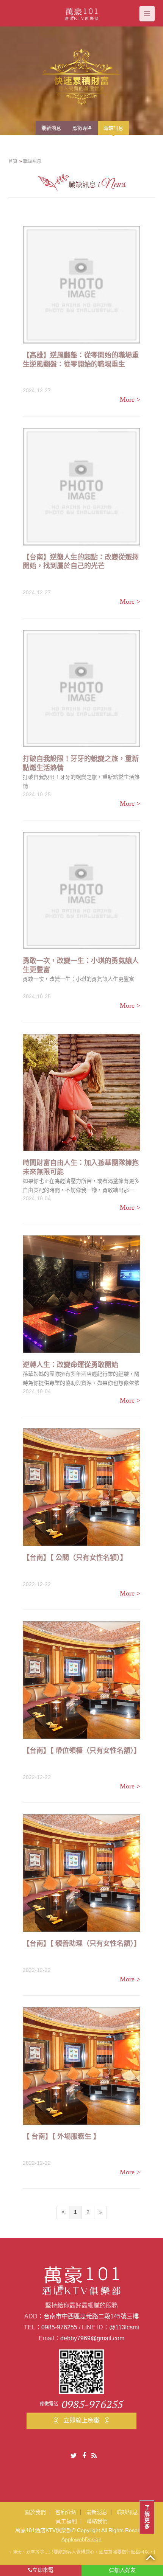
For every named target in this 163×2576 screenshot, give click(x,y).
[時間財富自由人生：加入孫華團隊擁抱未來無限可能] (82, 1093)
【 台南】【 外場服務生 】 (61, 2136)
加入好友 (125, 2570)
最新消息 (97, 2512)
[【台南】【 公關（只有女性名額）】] (82, 1487)
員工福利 (66, 2521)
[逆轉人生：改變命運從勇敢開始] (82, 1294)
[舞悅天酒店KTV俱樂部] (81, 13)
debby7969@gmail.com (92, 2338)
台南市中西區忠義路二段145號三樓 (91, 2316)
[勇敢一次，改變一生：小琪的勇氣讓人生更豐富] (82, 891)
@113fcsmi (124, 2327)
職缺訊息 (127, 2512)
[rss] (94, 2456)
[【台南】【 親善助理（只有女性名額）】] (82, 1873)
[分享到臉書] (84, 2456)
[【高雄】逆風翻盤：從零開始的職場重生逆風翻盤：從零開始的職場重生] (82, 285)
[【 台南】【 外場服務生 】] (82, 2066)
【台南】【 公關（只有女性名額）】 (75, 1558)
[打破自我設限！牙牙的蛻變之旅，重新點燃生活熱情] (82, 689)
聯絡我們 (97, 2521)
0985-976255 (59, 2327)
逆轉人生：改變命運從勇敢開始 (71, 1365)
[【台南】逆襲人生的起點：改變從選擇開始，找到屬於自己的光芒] (82, 487)
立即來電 (43, 2570)
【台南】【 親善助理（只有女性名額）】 (82, 1944)
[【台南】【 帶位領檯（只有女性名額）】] (82, 1680)
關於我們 (35, 2512)
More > (130, 399)
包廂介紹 (66, 2512)
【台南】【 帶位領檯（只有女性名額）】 (82, 1751)
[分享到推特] (74, 2456)
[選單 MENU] (147, 14)
